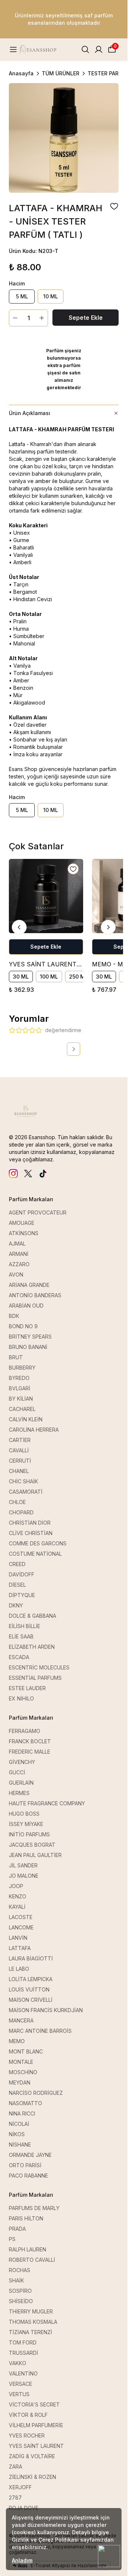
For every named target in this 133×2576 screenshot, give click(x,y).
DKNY (16, 1605)
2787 (15, 2498)
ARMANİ (19, 1254)
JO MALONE (24, 1876)
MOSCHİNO (23, 2072)
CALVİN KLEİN (26, 1419)
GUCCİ (17, 1772)
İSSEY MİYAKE (26, 1824)
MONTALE (21, 2062)
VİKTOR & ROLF (28, 2415)
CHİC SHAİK (23, 1481)
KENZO (18, 1896)
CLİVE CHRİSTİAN (31, 1533)
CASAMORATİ (26, 1492)
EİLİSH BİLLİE (25, 1626)
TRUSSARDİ (23, 2353)
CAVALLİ (19, 1450)
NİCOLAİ (19, 2124)
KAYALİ (17, 1907)
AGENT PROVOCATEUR (38, 1212)
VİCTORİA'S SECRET (34, 2404)
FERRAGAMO (25, 1731)
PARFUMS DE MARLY (34, 2208)
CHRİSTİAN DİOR (30, 1523)
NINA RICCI (22, 2113)
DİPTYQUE (22, 1595)
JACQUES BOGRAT (32, 1845)
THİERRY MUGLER (31, 2311)
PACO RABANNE (28, 2176)
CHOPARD (21, 1512)
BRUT (16, 1357)
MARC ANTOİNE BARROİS (40, 2031)
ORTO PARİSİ (25, 2165)
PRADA (17, 2229)
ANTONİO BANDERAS (35, 1295)
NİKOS (17, 2134)
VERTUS (19, 2394)
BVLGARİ (20, 1388)
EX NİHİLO (21, 1698)
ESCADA (19, 1657)
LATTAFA (20, 1948)
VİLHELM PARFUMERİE (36, 2425)
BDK (14, 1316)
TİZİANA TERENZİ (30, 2332)
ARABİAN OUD (26, 1306)
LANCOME (21, 1927)
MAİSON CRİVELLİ (31, 2000)
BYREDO (19, 1378)
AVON (16, 1275)
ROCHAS (20, 2270)
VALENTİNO (23, 2373)
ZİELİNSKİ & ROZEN (33, 2477)
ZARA (16, 2467)
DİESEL (17, 1585)
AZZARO (19, 1264)
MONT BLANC (26, 2051)
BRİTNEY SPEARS (30, 1337)
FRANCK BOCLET (30, 1741)
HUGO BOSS (24, 1814)
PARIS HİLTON (26, 2218)
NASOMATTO (25, 2103)
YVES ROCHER (27, 2435)
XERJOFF (20, 2487)
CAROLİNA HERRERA (34, 1430)
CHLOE (17, 1502)
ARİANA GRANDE (29, 1285)
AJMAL (17, 1244)
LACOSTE (21, 1917)
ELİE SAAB (21, 1636)
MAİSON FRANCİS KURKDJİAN (46, 2010)
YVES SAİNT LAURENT (36, 2446)
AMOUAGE (22, 1223)
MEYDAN (20, 2082)
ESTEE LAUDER (27, 1688)
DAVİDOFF (22, 1574)
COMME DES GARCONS (38, 1543)
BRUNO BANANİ (28, 1347)
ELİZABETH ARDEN (32, 1647)
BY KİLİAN (21, 1399)
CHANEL (19, 1471)
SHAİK (16, 2280)
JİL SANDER (23, 1865)
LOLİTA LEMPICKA (31, 1979)
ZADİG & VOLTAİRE (32, 2456)
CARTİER (20, 1440)
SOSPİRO (20, 2291)
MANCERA (21, 2020)
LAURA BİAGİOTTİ (31, 1958)
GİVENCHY (22, 1762)
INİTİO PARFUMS (29, 1834)
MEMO (17, 2041)
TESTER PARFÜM (109, 73)
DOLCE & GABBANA (33, 1616)
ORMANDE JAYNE (30, 2155)
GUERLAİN (21, 1783)
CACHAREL (22, 1409)
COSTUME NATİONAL (35, 1554)
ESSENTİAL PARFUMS (35, 1678)
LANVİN (18, 1938)
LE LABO (19, 1969)
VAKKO (18, 2363)
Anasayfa (21, 73)
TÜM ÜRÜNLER (61, 73)
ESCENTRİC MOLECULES (39, 1667)
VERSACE (21, 2384)
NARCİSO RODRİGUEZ (36, 2093)
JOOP (16, 1886)
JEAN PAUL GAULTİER (35, 1855)
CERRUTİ (20, 1461)
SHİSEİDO (21, 2301)
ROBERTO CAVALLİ (32, 2260)
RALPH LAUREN (28, 2249)
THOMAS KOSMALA (33, 2322)
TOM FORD (23, 2342)
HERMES (19, 1793)
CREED (17, 1564)
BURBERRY (22, 1368)
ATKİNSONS (24, 1233)
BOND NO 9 (23, 1326)
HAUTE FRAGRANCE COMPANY (47, 1803)
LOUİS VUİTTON (29, 1989)
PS (12, 2239)
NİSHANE (20, 2145)
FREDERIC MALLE (30, 1752)
